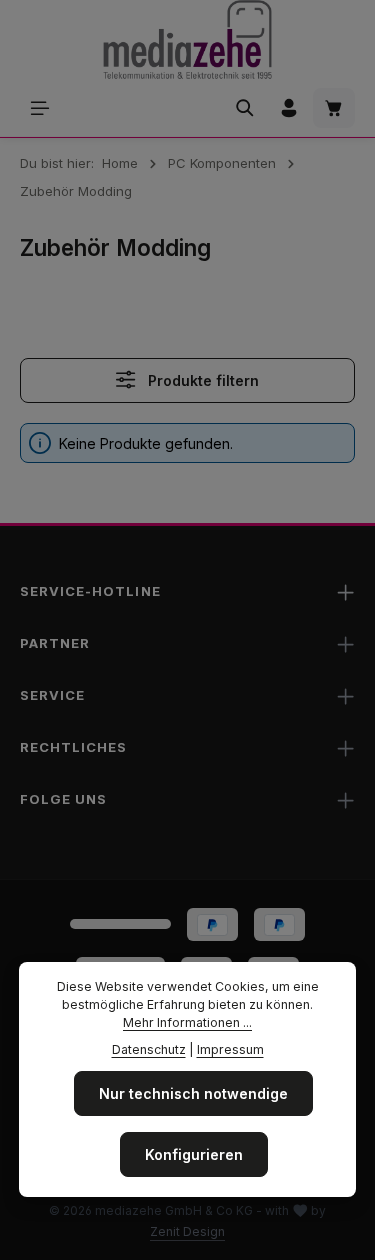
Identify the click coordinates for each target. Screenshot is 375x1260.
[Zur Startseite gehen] (187, 40)
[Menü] (40, 108)
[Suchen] (245, 108)
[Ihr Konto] (289, 108)
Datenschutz (149, 1049)
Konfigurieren (194, 1154)
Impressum (230, 1049)
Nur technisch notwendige (193, 1093)
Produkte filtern (201, 380)
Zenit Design (187, 1231)
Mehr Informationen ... (187, 1022)
